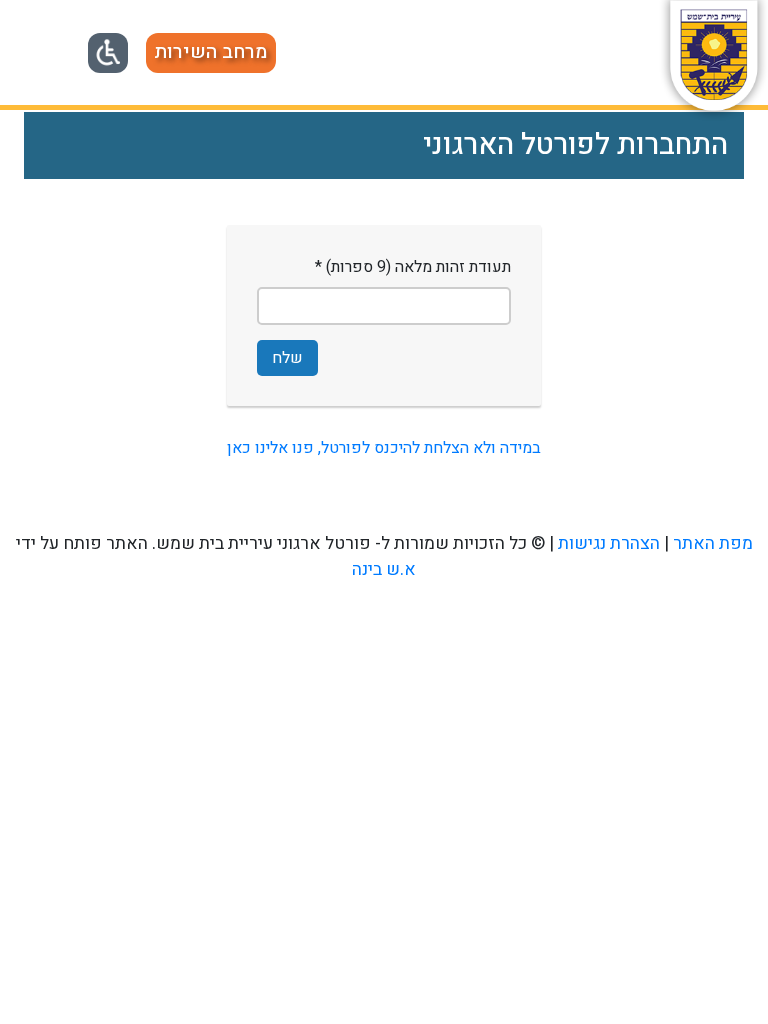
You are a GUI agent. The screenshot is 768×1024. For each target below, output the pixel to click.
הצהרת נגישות (609, 543)
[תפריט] (45, 51)
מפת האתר (713, 543)
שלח (287, 358)
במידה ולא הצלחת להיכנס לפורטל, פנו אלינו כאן (384, 448)
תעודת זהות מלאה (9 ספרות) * (413, 267)
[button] (211, 53)
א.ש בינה (384, 569)
